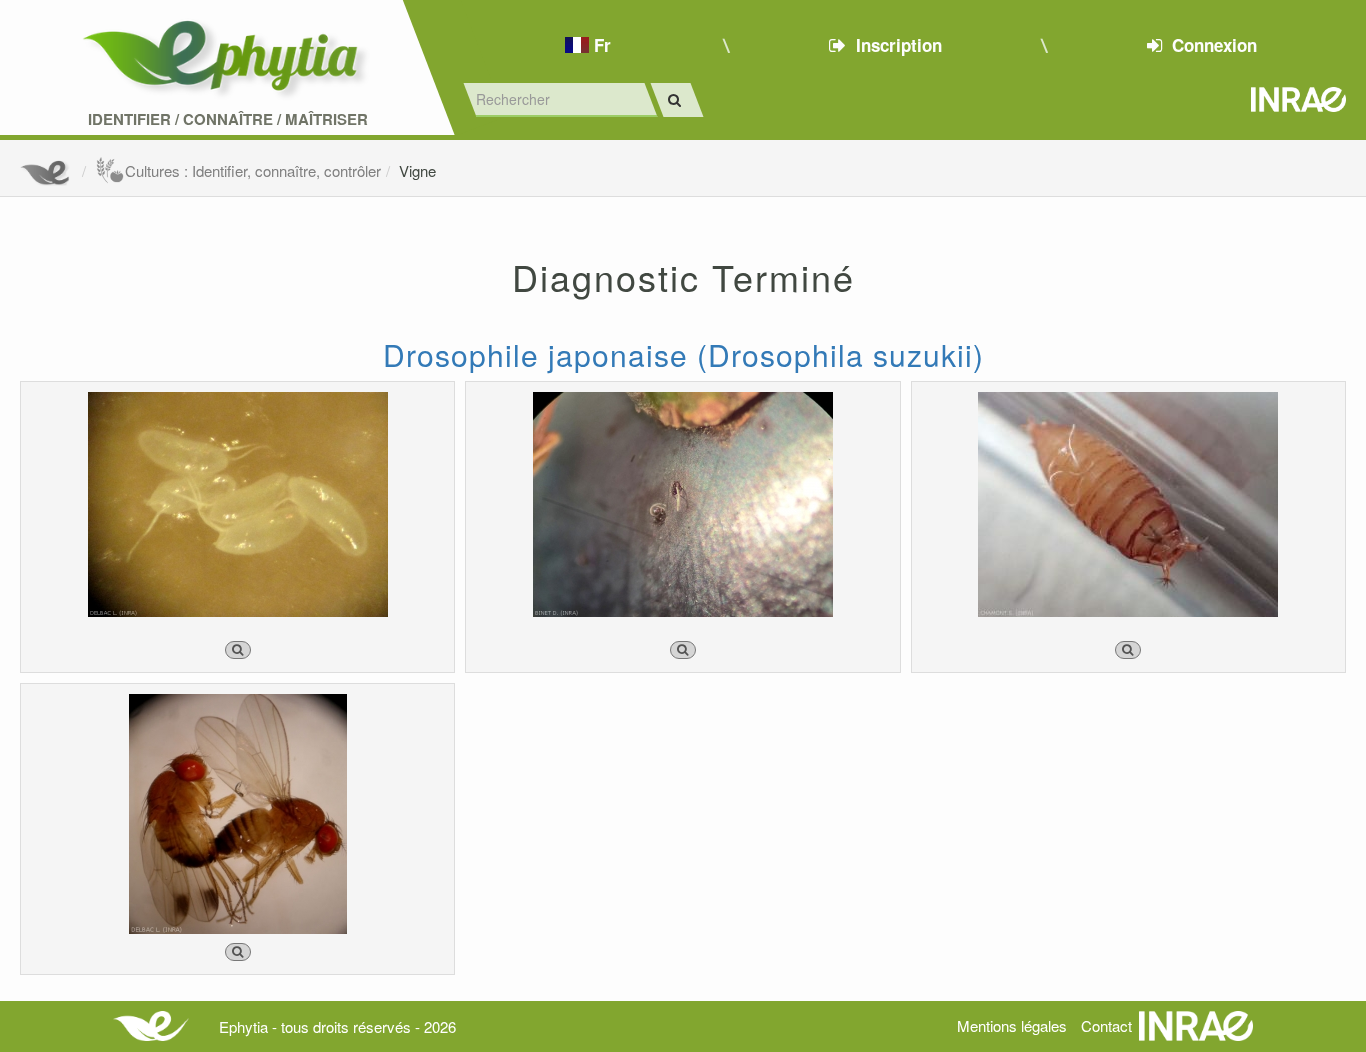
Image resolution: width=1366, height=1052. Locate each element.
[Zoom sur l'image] (238, 650)
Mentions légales (1012, 1025)
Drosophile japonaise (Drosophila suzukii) (683, 354)
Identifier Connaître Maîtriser (228, 119)
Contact (1106, 1025)
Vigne (417, 170)
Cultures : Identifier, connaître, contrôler (253, 170)
